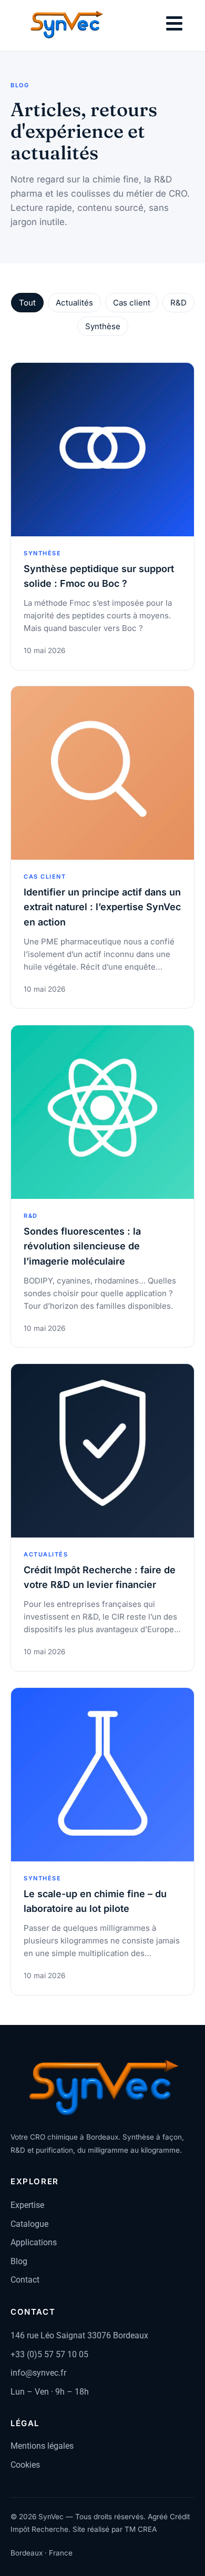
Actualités (74, 303)
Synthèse (103, 326)
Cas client (132, 303)
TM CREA (141, 2529)
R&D (178, 303)
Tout (27, 303)
